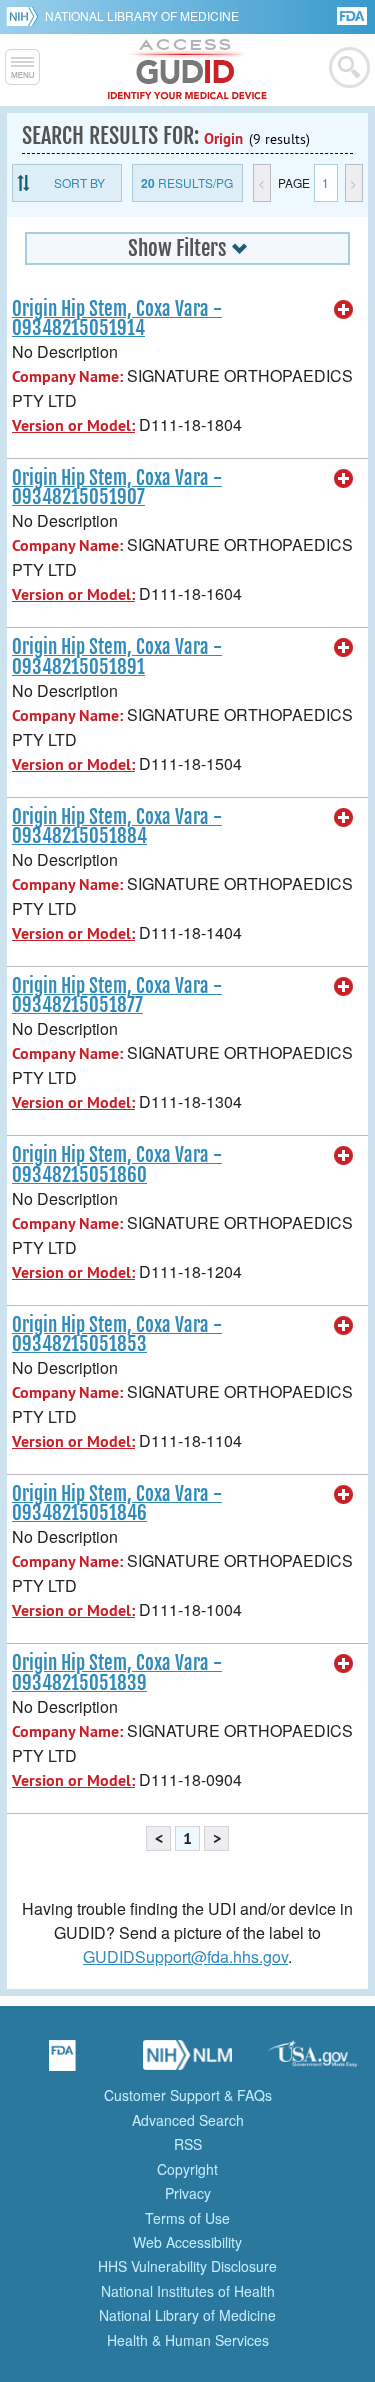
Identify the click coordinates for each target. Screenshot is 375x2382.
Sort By (79, 182)
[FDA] (353, 14)
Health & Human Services (188, 2340)
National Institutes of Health (188, 2291)
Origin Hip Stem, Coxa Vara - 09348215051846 (117, 1503)
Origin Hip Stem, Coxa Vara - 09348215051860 (117, 1164)
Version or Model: (73, 425)
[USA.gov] (313, 2062)
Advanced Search (188, 2120)
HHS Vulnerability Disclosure (187, 2266)
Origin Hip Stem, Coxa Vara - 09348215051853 (117, 1334)
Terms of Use (187, 2218)
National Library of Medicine (142, 15)
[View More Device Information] (344, 310)
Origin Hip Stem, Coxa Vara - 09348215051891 (117, 656)
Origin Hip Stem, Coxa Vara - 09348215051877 (117, 995)
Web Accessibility (187, 2242)
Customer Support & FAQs (188, 2095)
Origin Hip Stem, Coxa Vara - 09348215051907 (117, 487)
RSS (188, 2144)
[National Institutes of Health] (25, 16)
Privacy (188, 2193)
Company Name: (67, 376)
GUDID (187, 70)
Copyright (187, 2169)
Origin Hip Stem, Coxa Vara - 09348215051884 (117, 826)
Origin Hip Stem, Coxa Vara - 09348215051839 (117, 1672)
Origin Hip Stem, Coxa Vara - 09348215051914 (117, 318)
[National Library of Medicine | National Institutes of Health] (188, 2062)
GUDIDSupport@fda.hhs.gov (185, 1956)
